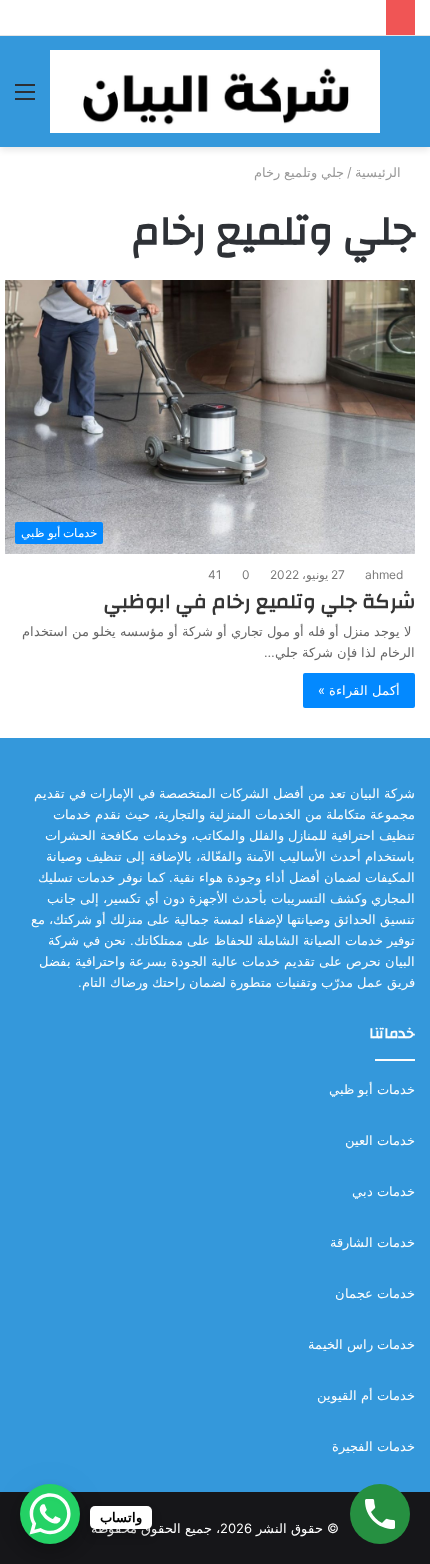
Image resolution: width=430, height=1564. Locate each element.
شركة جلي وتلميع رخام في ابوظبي (259, 601)
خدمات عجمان (375, 1293)
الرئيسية (380, 172)
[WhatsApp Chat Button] (50, 1514)
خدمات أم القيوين (366, 1395)
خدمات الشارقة (372, 1242)
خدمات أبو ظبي (372, 1089)
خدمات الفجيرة (373, 1446)
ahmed (384, 574)
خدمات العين (380, 1140)
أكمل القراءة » (359, 690)
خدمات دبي (383, 1191)
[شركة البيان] (215, 91)
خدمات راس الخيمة (361, 1344)
